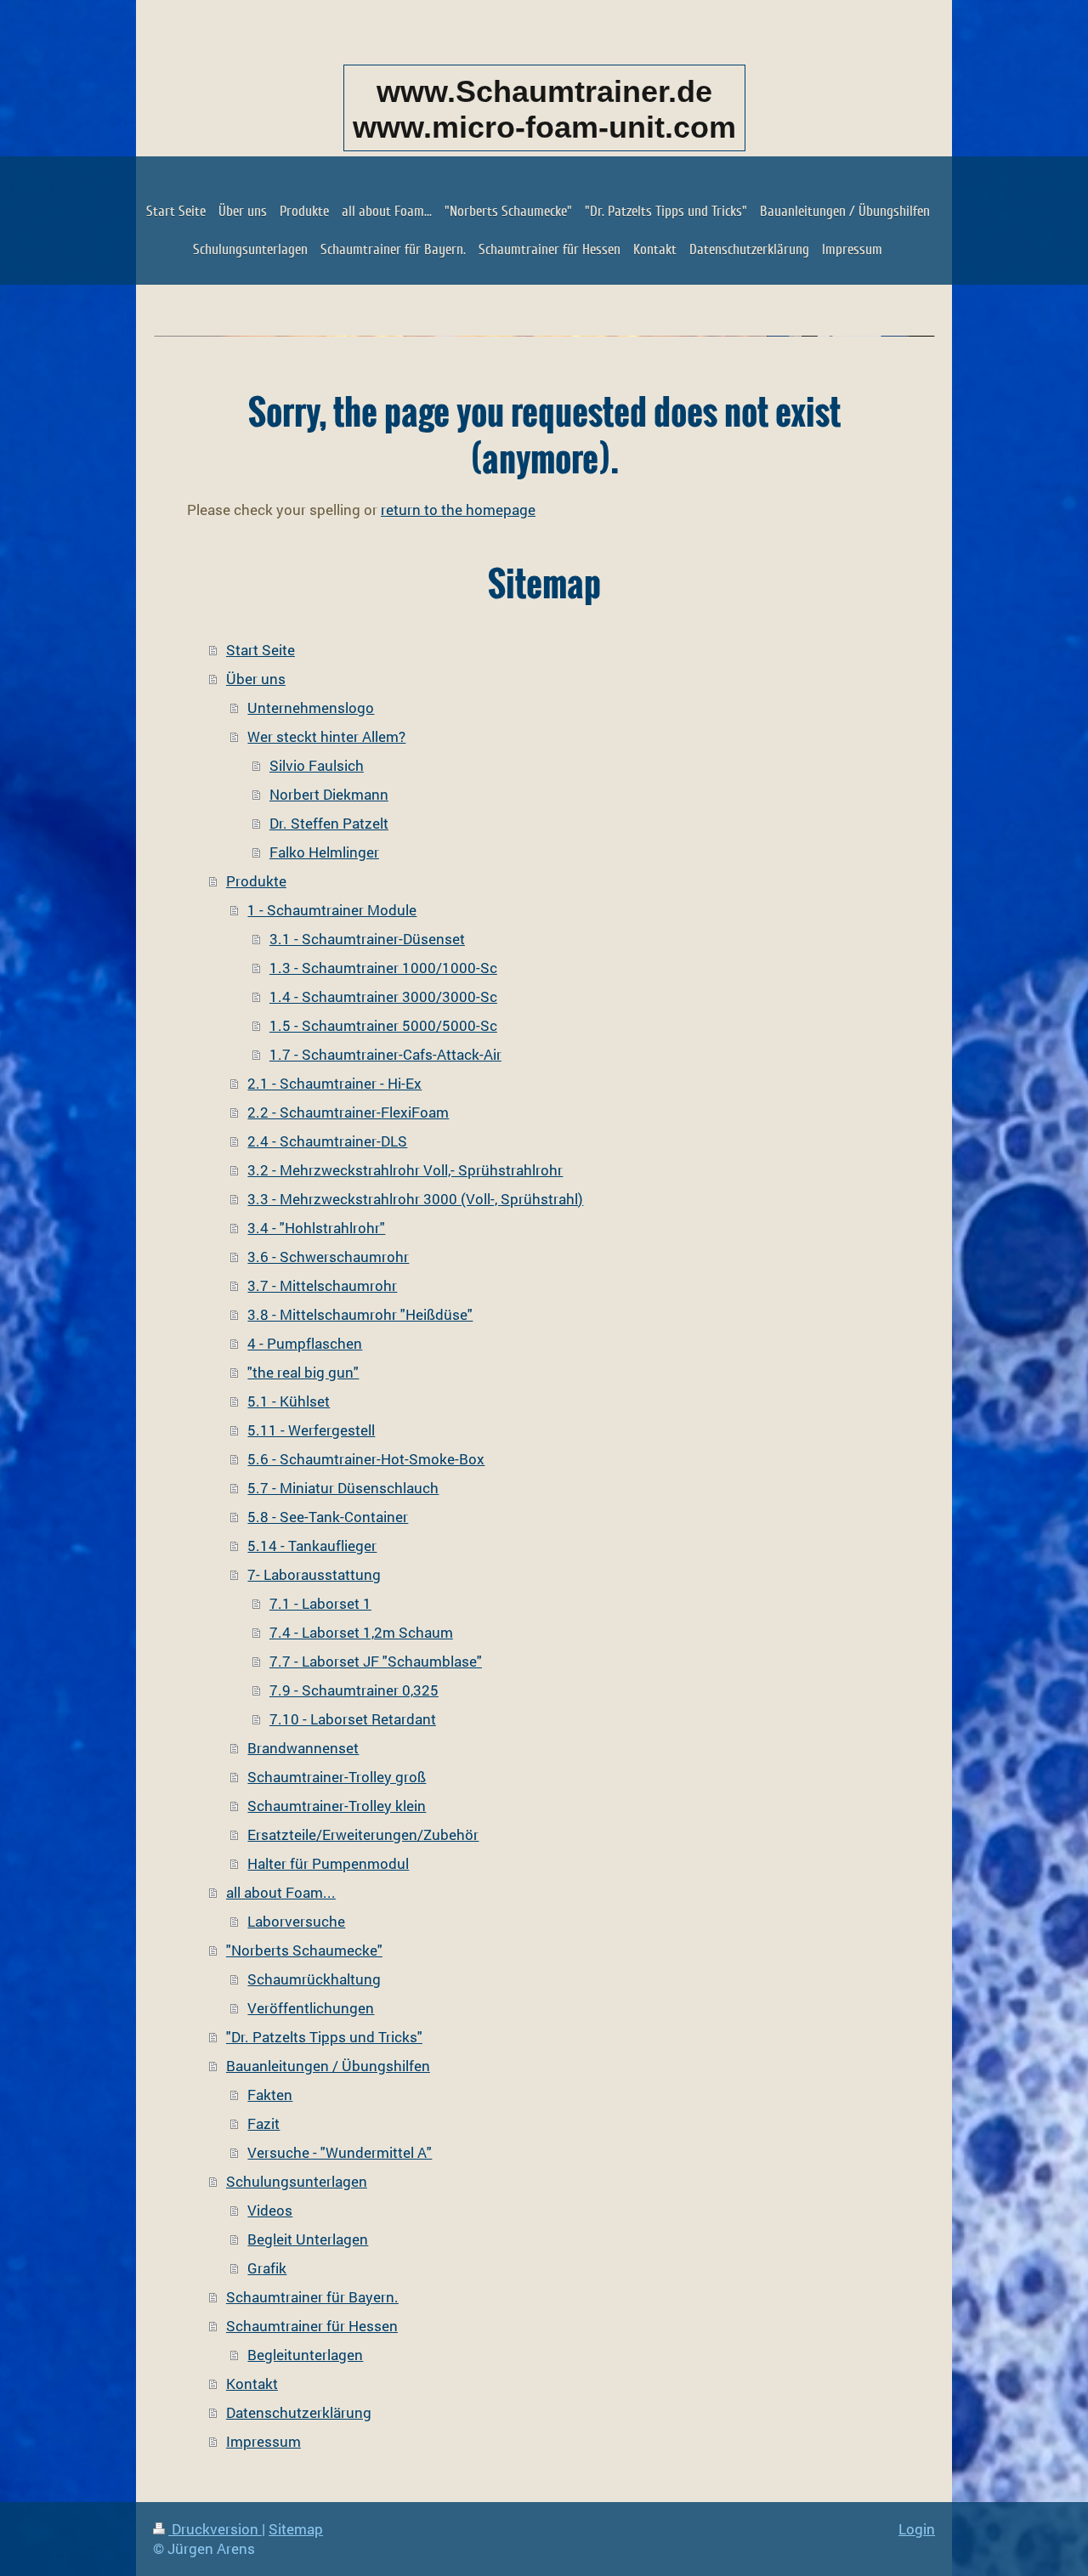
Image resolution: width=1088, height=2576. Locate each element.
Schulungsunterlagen (297, 2181)
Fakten (270, 2095)
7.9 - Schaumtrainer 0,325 (354, 1690)
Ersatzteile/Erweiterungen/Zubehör (363, 1834)
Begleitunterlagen (305, 2355)
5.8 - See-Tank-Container (328, 1517)
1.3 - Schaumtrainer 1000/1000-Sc (383, 968)
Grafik (267, 2268)
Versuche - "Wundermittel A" (340, 2152)
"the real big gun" (303, 1372)
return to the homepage (458, 510)
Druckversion (215, 2529)
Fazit (263, 2123)
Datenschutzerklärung (299, 2412)
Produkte (256, 881)
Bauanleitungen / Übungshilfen (328, 2066)
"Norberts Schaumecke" (304, 1950)
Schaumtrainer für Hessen (312, 2326)
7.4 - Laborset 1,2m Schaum (361, 1632)
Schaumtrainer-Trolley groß (337, 1777)
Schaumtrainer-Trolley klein (337, 1806)
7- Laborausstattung (314, 1574)
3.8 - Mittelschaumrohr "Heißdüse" (360, 1314)
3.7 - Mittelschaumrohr (322, 1285)
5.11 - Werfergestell (311, 1430)
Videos (270, 2210)
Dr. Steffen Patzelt (329, 823)
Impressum (263, 2441)
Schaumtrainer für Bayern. (312, 2297)
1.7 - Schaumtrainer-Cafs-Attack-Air (385, 1054)
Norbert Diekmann (329, 794)
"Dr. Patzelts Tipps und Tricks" (324, 2037)
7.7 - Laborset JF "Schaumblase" (376, 1661)
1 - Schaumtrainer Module (332, 910)
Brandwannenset (303, 1748)
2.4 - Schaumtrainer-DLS (327, 1141)
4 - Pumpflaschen (305, 1343)
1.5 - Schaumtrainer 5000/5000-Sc (383, 1025)
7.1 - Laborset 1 (320, 1603)
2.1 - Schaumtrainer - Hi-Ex (334, 1083)
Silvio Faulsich (317, 765)
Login (917, 2529)
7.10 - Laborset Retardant (353, 1719)
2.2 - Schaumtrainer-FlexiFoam (348, 1112)
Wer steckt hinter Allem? (326, 736)
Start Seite (261, 650)
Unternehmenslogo (311, 708)
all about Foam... (281, 1892)
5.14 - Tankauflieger (312, 1546)
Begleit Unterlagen (308, 2239)
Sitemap (296, 2529)
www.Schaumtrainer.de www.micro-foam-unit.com (544, 109)
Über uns (256, 679)
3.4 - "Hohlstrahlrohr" (316, 1228)
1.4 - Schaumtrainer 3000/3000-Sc (383, 996)
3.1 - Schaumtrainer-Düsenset (367, 939)
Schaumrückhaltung (314, 1979)
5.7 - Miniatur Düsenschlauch (343, 1488)
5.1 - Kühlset (289, 1401)
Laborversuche (296, 1921)
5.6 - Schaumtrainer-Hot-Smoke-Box (366, 1459)
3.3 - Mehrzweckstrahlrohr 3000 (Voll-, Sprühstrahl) (415, 1199)
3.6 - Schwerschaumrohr (328, 1257)
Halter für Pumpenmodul (328, 1863)
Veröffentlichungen (311, 2008)
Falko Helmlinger (324, 852)
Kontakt (252, 2384)
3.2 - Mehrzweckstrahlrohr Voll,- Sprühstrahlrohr (405, 1170)
